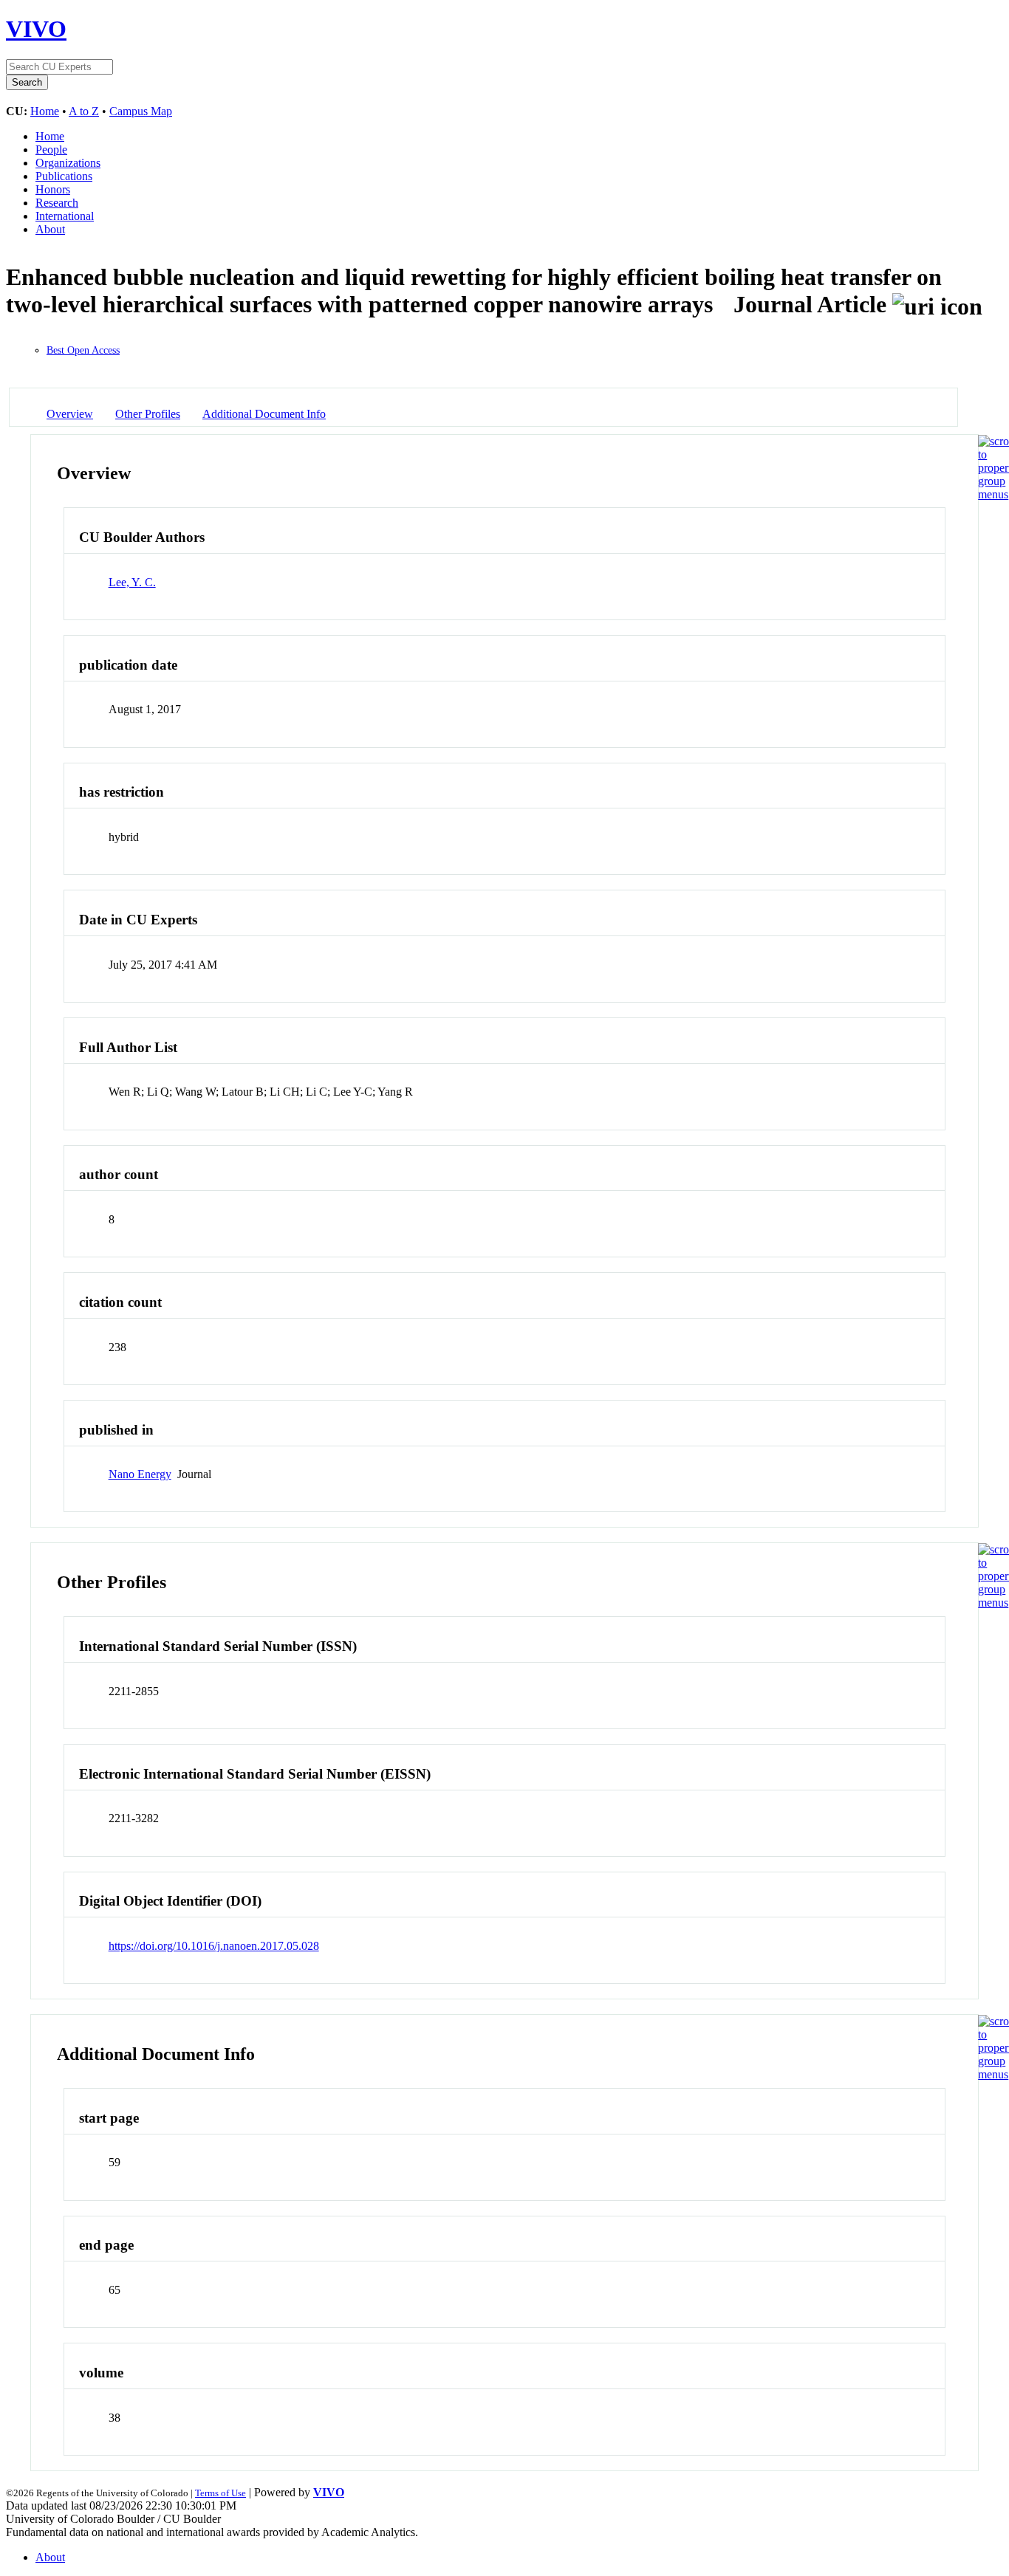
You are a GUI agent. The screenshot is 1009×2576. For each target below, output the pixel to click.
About (50, 229)
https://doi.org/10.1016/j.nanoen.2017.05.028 (214, 1946)
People (51, 150)
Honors (53, 189)
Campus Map (141, 111)
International (65, 216)
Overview (70, 414)
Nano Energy (140, 1474)
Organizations (68, 163)
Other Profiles (148, 414)
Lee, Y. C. (132, 582)
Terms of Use (220, 2493)
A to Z (84, 111)
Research (57, 203)
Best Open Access (83, 350)
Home (45, 111)
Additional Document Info (264, 414)
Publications (64, 176)
